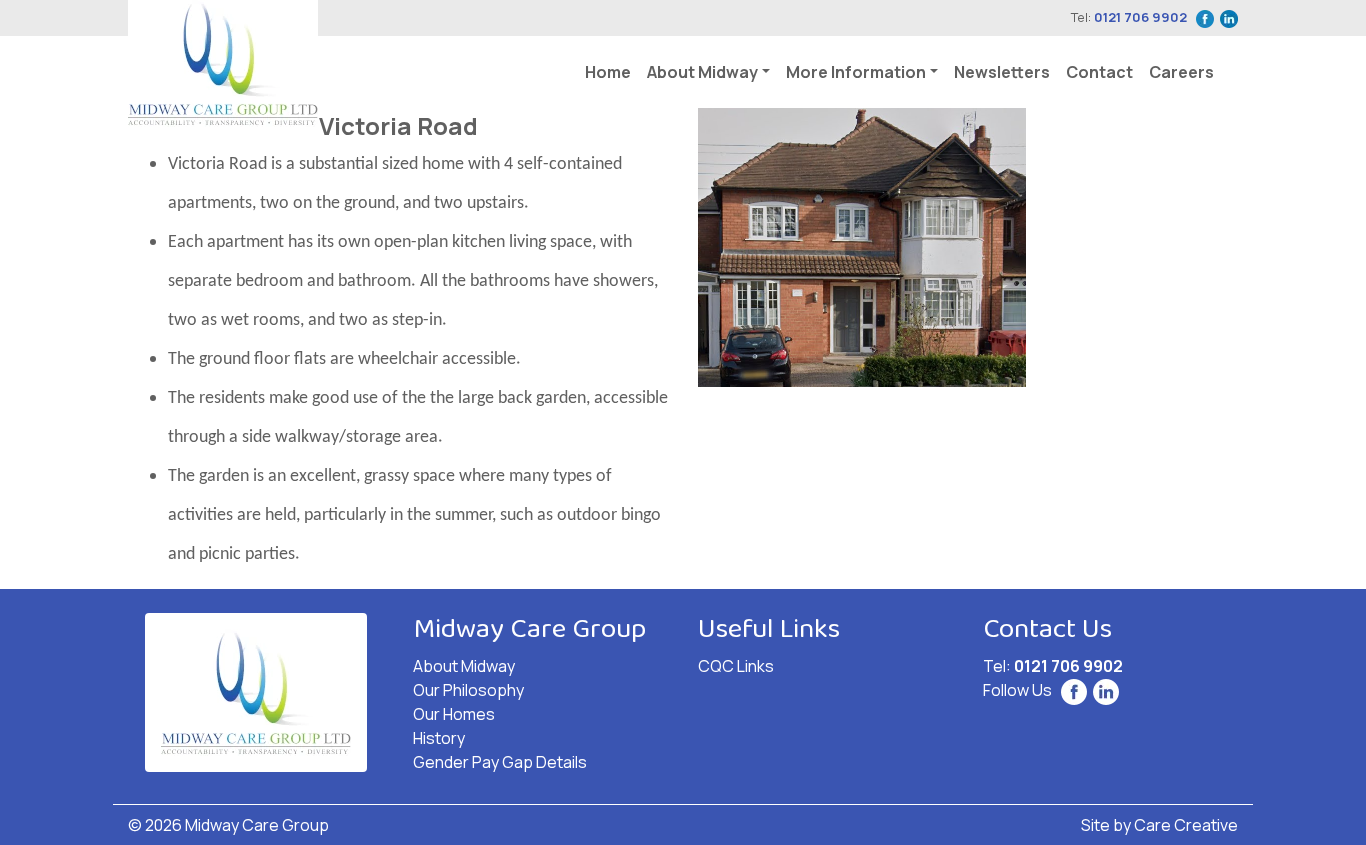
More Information (856, 72)
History (439, 738)
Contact (1099, 72)
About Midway (702, 72)
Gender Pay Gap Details (500, 762)
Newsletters (1002, 72)
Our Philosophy (468, 690)
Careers (1181, 72)
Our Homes (454, 714)
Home (608, 72)
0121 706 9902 (1140, 17)
